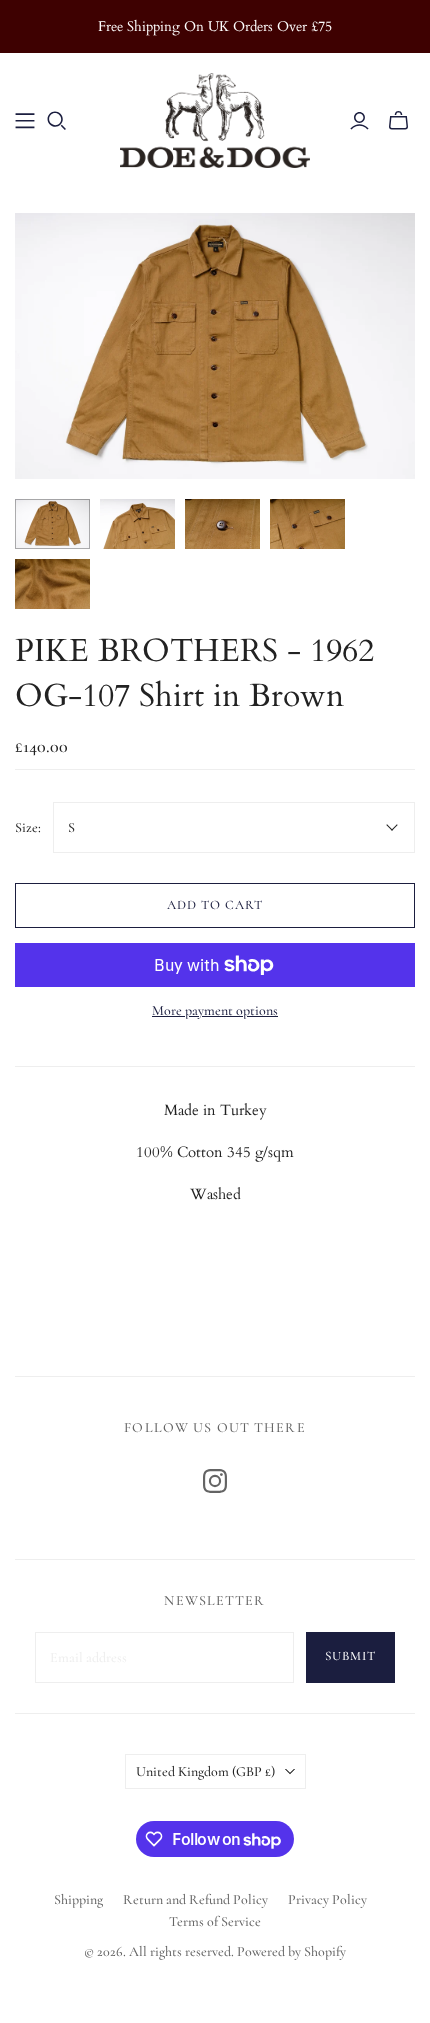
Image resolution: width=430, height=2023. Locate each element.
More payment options (215, 1010)
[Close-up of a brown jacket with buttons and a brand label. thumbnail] (307, 524)
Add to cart (215, 905)
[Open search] (57, 121)
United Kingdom (205, 1771)
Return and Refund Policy (195, 1899)
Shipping (78, 1899)
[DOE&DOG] (215, 117)
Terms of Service (215, 1921)
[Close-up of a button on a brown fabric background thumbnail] (222, 524)
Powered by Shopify (291, 1951)
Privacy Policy (327, 1899)
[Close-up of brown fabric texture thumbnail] (52, 584)
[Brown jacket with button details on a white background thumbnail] (52, 524)
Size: (28, 827)
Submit (350, 1656)
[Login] (359, 121)
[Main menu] (25, 121)
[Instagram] (215, 1481)
